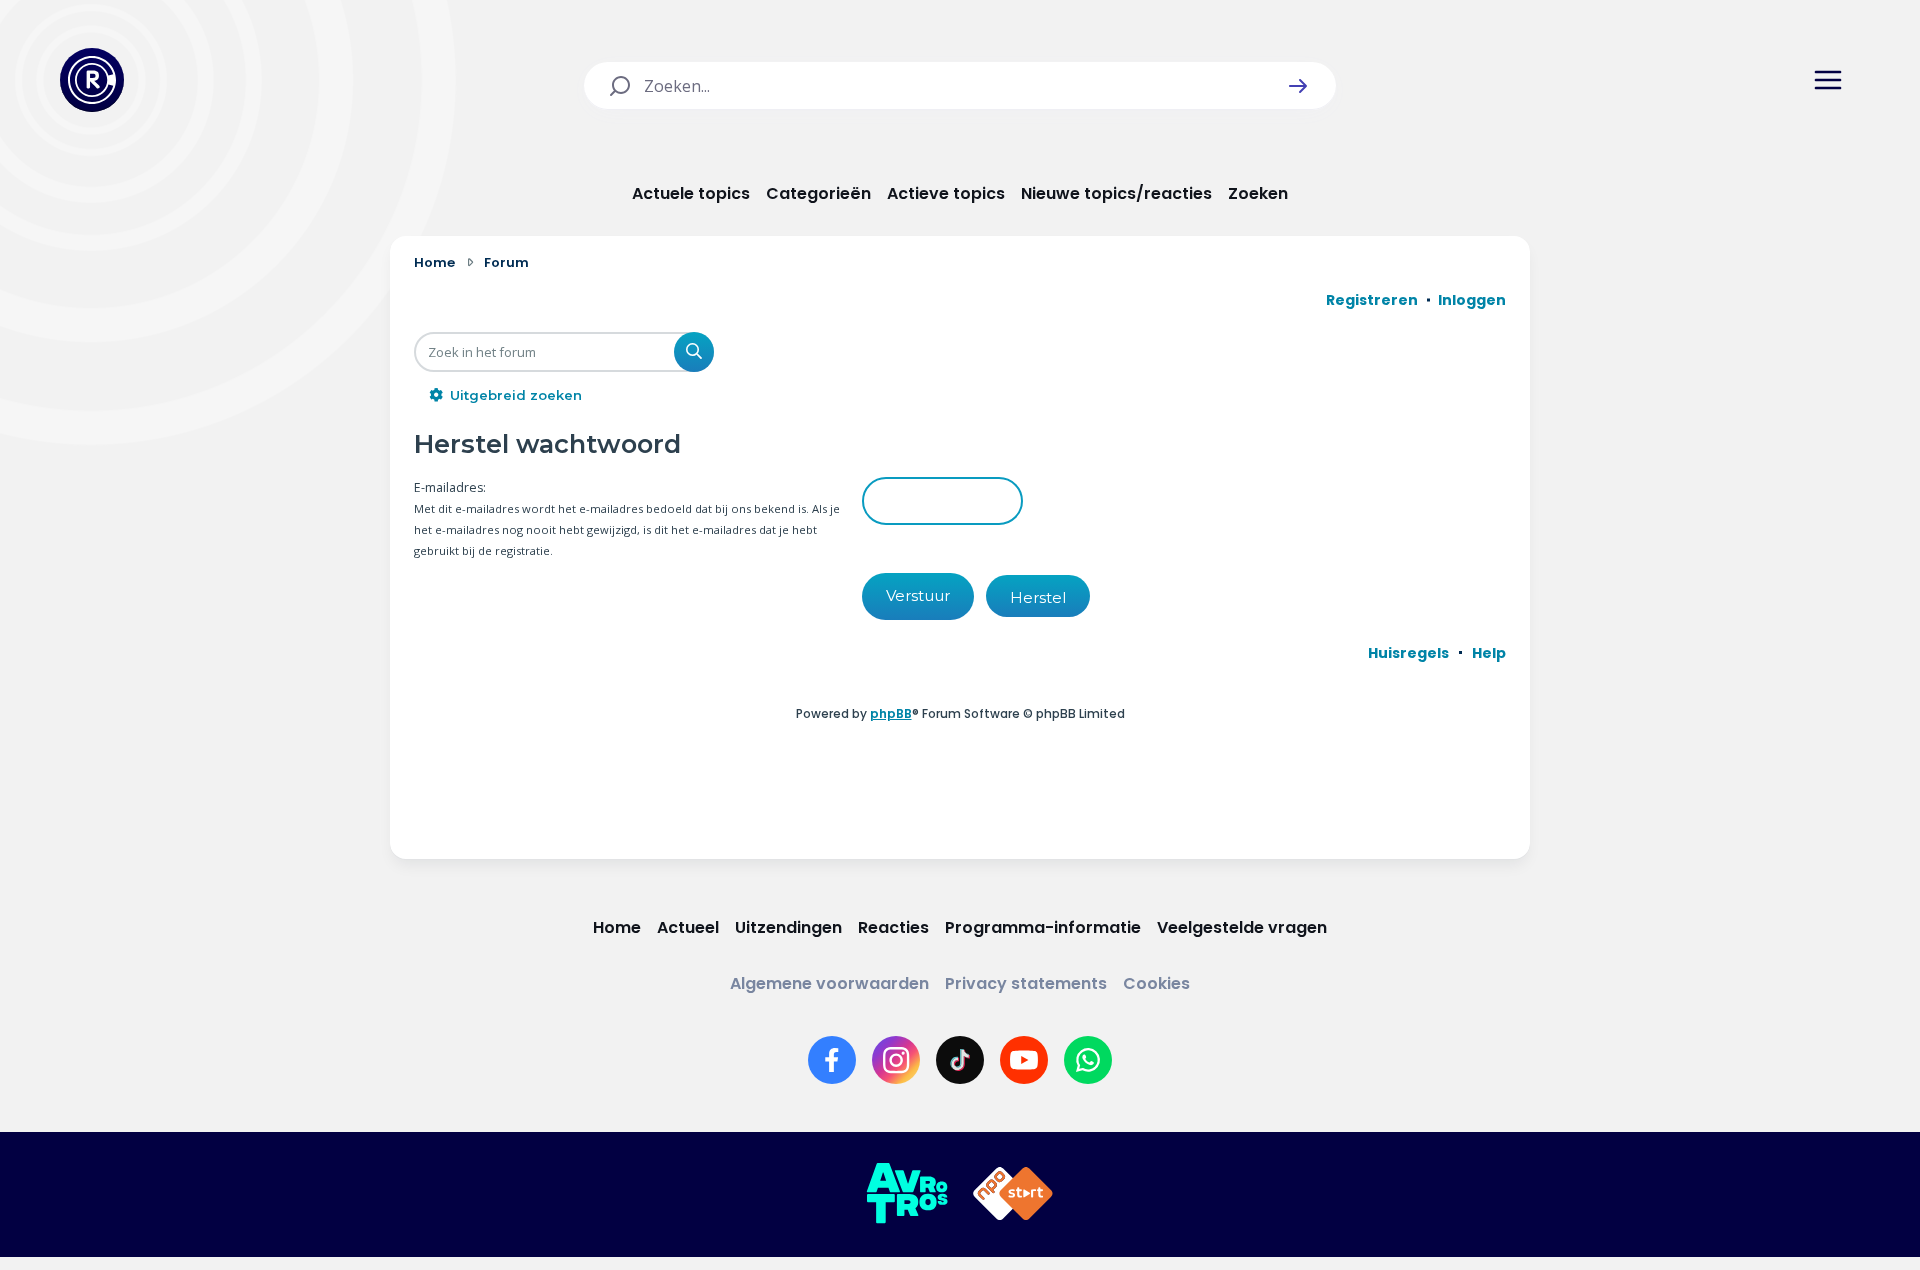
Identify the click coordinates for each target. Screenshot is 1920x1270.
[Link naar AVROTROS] (907, 1194)
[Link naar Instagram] (896, 1060)
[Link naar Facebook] (832, 1060)
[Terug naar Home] (92, 80)
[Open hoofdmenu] (1828, 80)
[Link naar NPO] (1013, 1194)
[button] (1298, 86)
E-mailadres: (450, 487)
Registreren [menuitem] (1372, 300)
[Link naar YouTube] (1024, 1060)
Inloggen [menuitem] (1472, 300)
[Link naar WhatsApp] (1088, 1060)
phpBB (891, 713)
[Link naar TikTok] (960, 1060)
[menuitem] (1408, 653)
